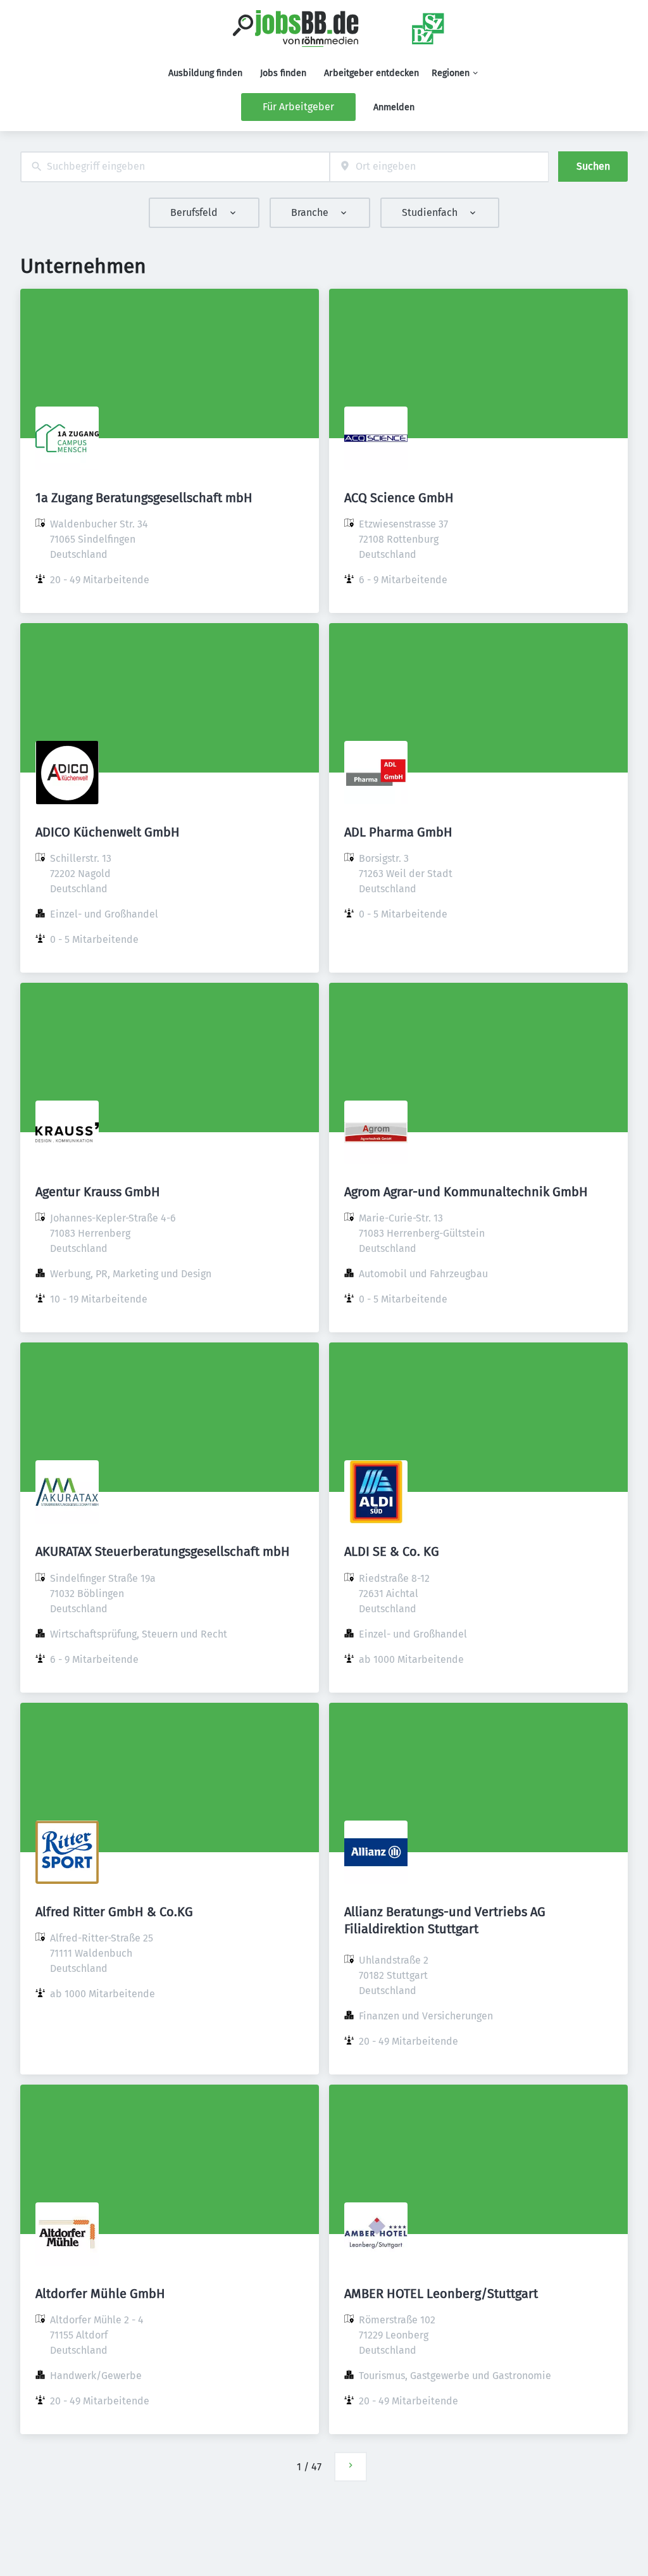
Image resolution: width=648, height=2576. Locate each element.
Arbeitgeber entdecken (371, 73)
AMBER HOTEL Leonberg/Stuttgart (441, 2294)
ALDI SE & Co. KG (392, 1551)
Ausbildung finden (205, 73)
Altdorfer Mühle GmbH (100, 2294)
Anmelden (394, 107)
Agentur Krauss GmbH (98, 1192)
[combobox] (175, 167)
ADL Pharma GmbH (398, 832)
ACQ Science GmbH (399, 498)
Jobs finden (283, 73)
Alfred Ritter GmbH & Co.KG (114, 1912)
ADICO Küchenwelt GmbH (108, 832)
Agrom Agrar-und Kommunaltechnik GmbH (466, 1192)
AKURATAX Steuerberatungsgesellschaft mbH (163, 1551)
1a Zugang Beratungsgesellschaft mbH (144, 498)
